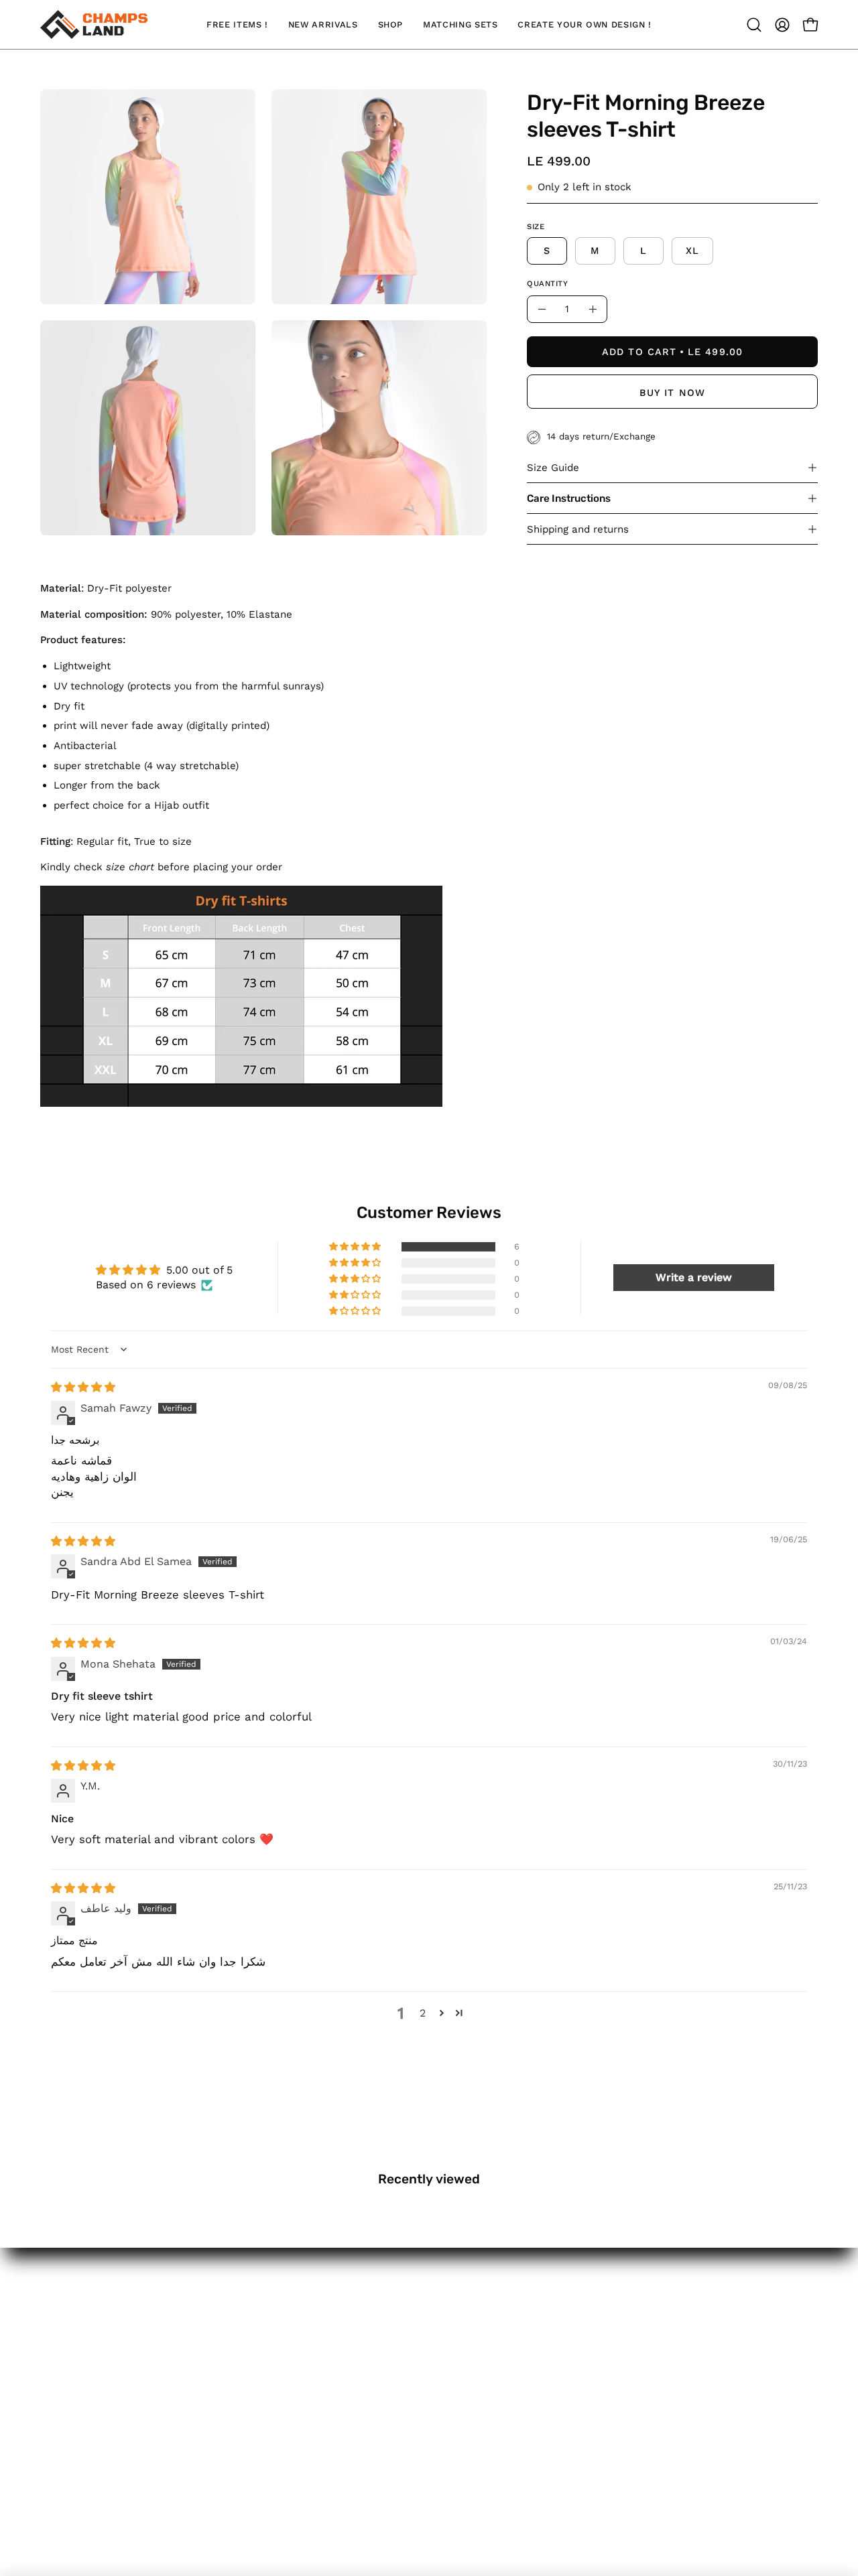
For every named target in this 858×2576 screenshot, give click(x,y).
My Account (72, 2313)
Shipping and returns (578, 529)
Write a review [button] (694, 1277)
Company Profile (86, 2359)
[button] (754, 25)
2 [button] (423, 2013)
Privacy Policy (77, 2476)
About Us (66, 2336)
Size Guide (553, 468)
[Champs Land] (94, 24)
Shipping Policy (81, 2406)
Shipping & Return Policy (107, 2429)
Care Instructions (569, 498)
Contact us (70, 2382)
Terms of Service (86, 2452)
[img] (83, 1387)
